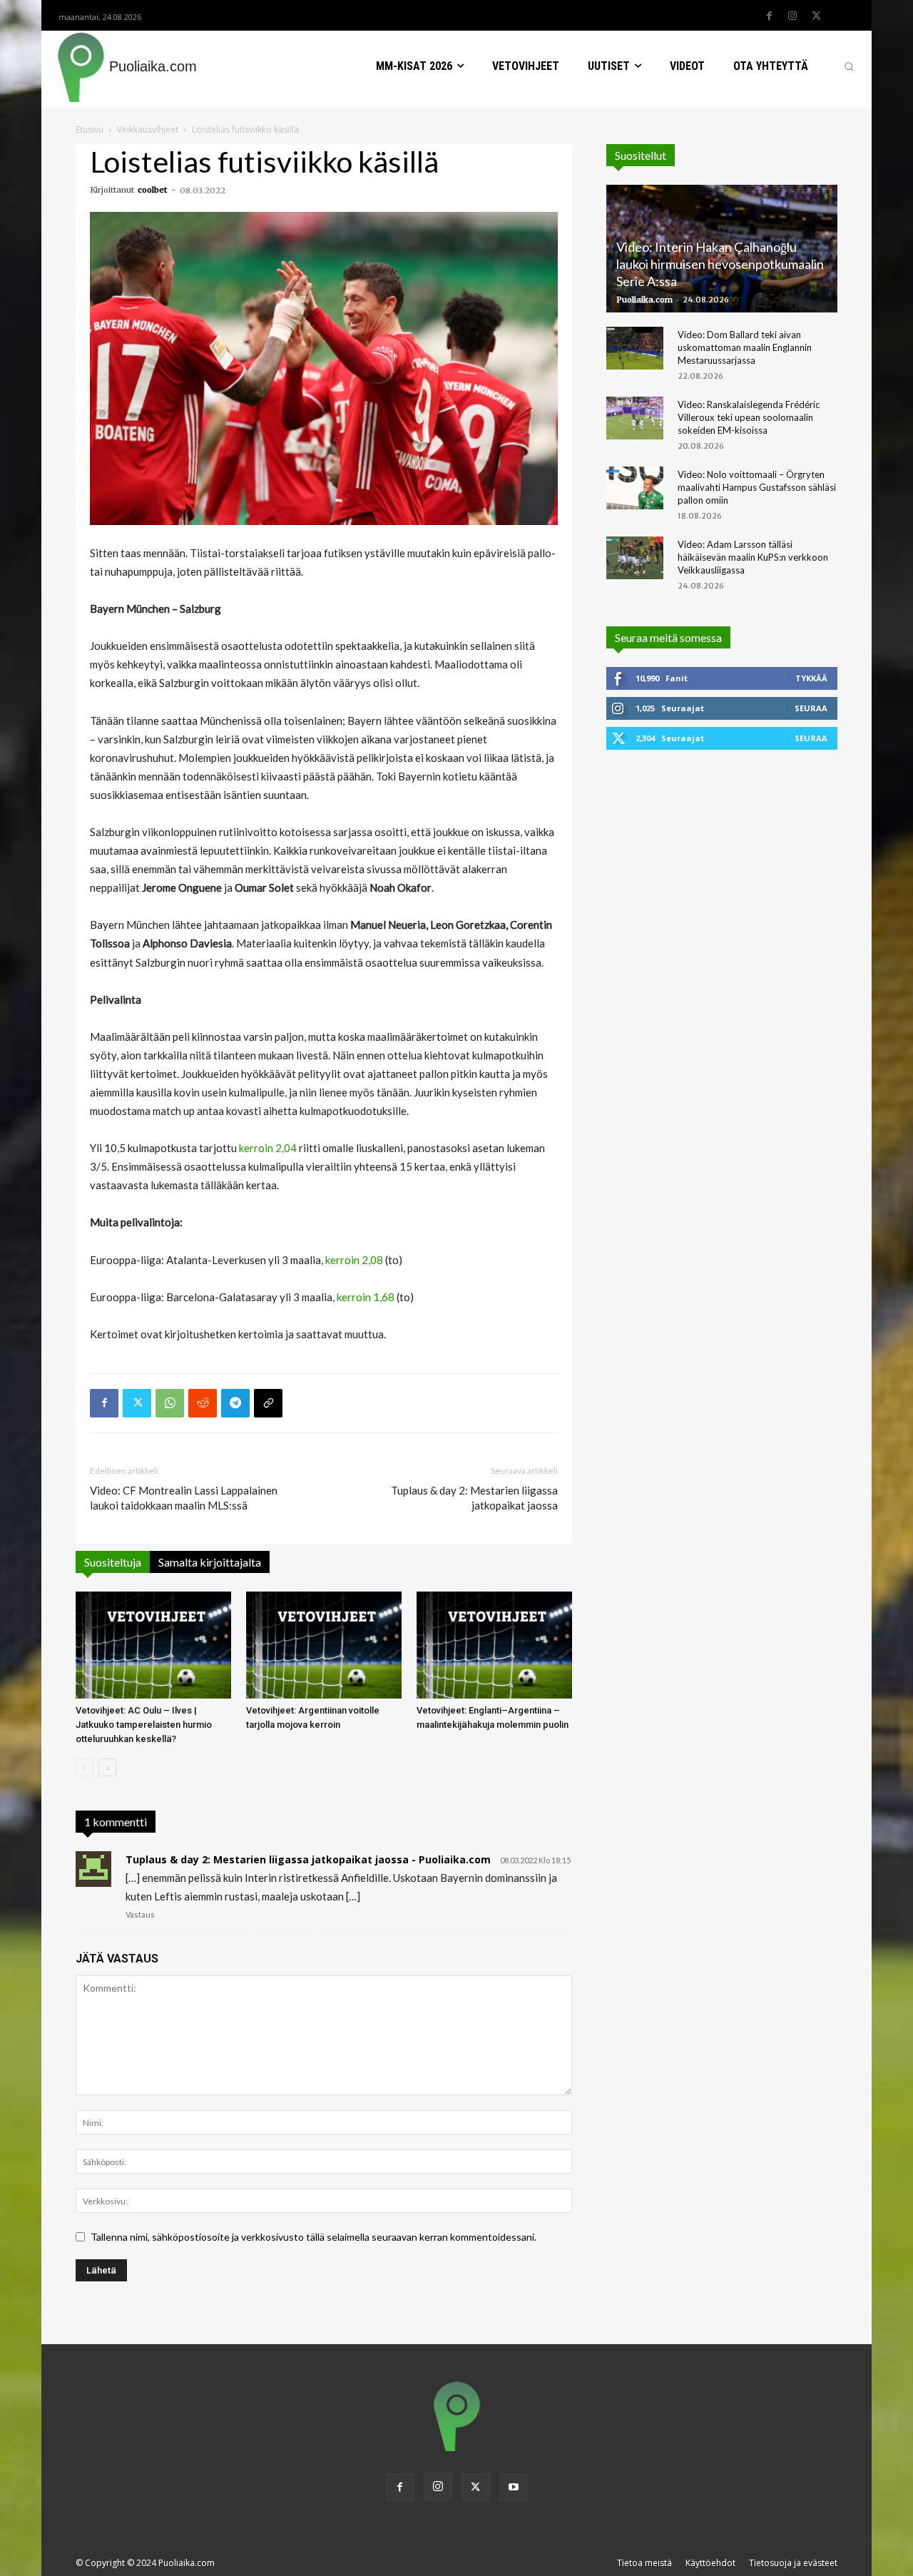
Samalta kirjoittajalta (210, 1562)
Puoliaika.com (644, 300)
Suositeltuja (113, 1562)
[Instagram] (792, 16)
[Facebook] (769, 16)
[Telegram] (235, 1403)
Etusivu (90, 129)
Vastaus (140, 1914)
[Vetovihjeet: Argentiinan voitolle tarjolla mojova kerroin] (324, 1645)
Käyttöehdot (710, 2563)
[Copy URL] (268, 1403)
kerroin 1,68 (366, 1297)
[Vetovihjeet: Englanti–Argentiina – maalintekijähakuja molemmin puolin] (494, 1645)
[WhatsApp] (170, 1403)
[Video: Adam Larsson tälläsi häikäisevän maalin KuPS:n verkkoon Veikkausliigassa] (635, 558)
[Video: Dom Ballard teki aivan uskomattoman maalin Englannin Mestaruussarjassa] (635, 348)
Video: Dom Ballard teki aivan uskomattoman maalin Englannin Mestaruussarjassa (745, 347)
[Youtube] (514, 2488)
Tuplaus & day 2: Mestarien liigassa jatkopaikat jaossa (474, 1498)
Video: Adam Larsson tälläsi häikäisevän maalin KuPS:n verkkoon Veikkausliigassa (753, 557)
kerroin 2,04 (268, 1148)
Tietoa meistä (644, 2563)
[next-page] (107, 1767)
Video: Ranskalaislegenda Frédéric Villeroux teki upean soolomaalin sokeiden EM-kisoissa (749, 417)
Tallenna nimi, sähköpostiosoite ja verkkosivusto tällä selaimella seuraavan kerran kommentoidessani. (313, 2237)
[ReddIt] (203, 1403)
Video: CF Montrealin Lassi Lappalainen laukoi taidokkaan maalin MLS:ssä (184, 1498)
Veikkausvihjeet (148, 129)
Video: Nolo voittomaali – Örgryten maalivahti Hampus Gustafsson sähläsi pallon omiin (757, 487)
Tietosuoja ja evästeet (793, 2563)
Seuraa (811, 708)
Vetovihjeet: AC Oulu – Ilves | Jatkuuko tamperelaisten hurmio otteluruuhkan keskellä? (144, 1725)
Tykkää (811, 678)
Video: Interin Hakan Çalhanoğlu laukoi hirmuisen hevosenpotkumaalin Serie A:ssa (720, 264)
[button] (849, 66)
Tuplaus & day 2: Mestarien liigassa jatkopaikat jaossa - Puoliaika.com (308, 1859)
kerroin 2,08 (354, 1260)
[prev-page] (85, 1767)
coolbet (152, 190)
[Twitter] (816, 16)
